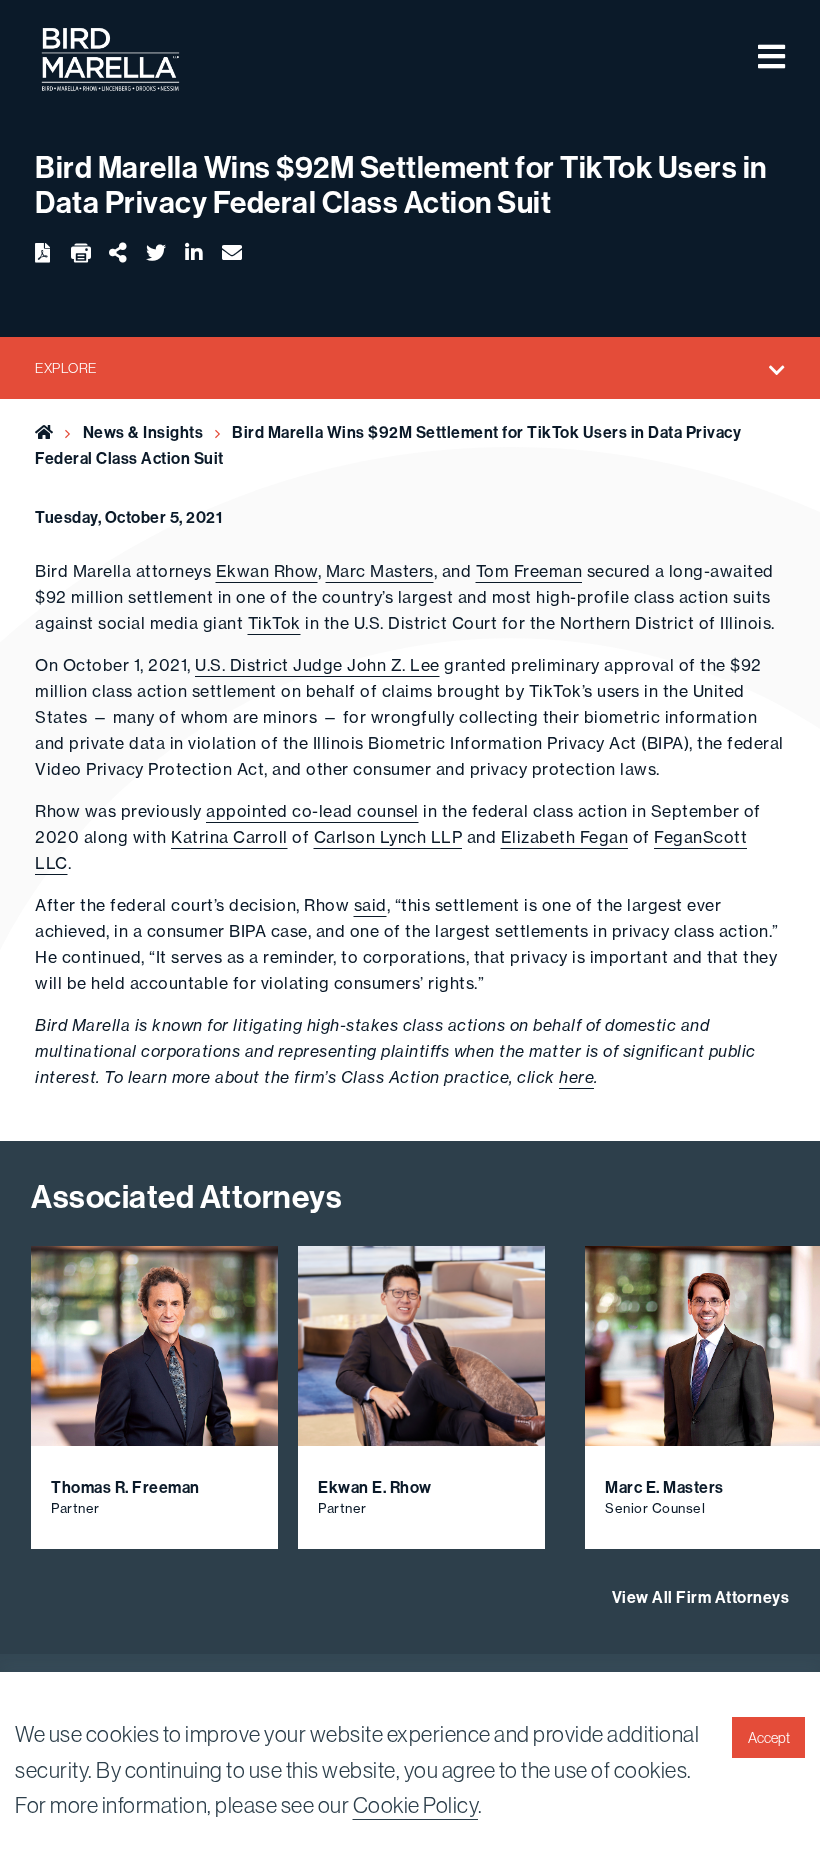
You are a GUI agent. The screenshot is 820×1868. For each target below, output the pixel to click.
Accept (769, 1738)
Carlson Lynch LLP (388, 837)
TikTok (274, 623)
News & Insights (143, 432)
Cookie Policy (416, 1805)
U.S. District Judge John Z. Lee (317, 665)
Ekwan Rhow (267, 571)
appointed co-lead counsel (312, 811)
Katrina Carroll (229, 837)
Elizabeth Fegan (565, 837)
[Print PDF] (81, 254)
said (370, 905)
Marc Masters (380, 571)
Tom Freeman (529, 571)
